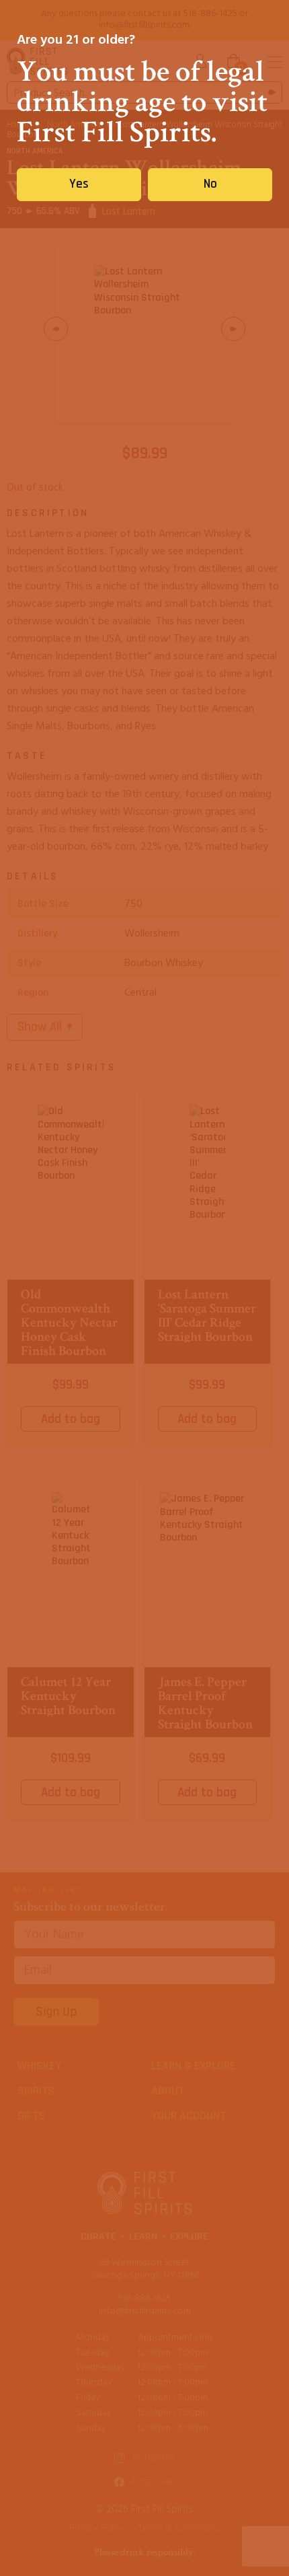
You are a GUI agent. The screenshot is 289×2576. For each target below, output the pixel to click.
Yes (79, 184)
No (210, 184)
